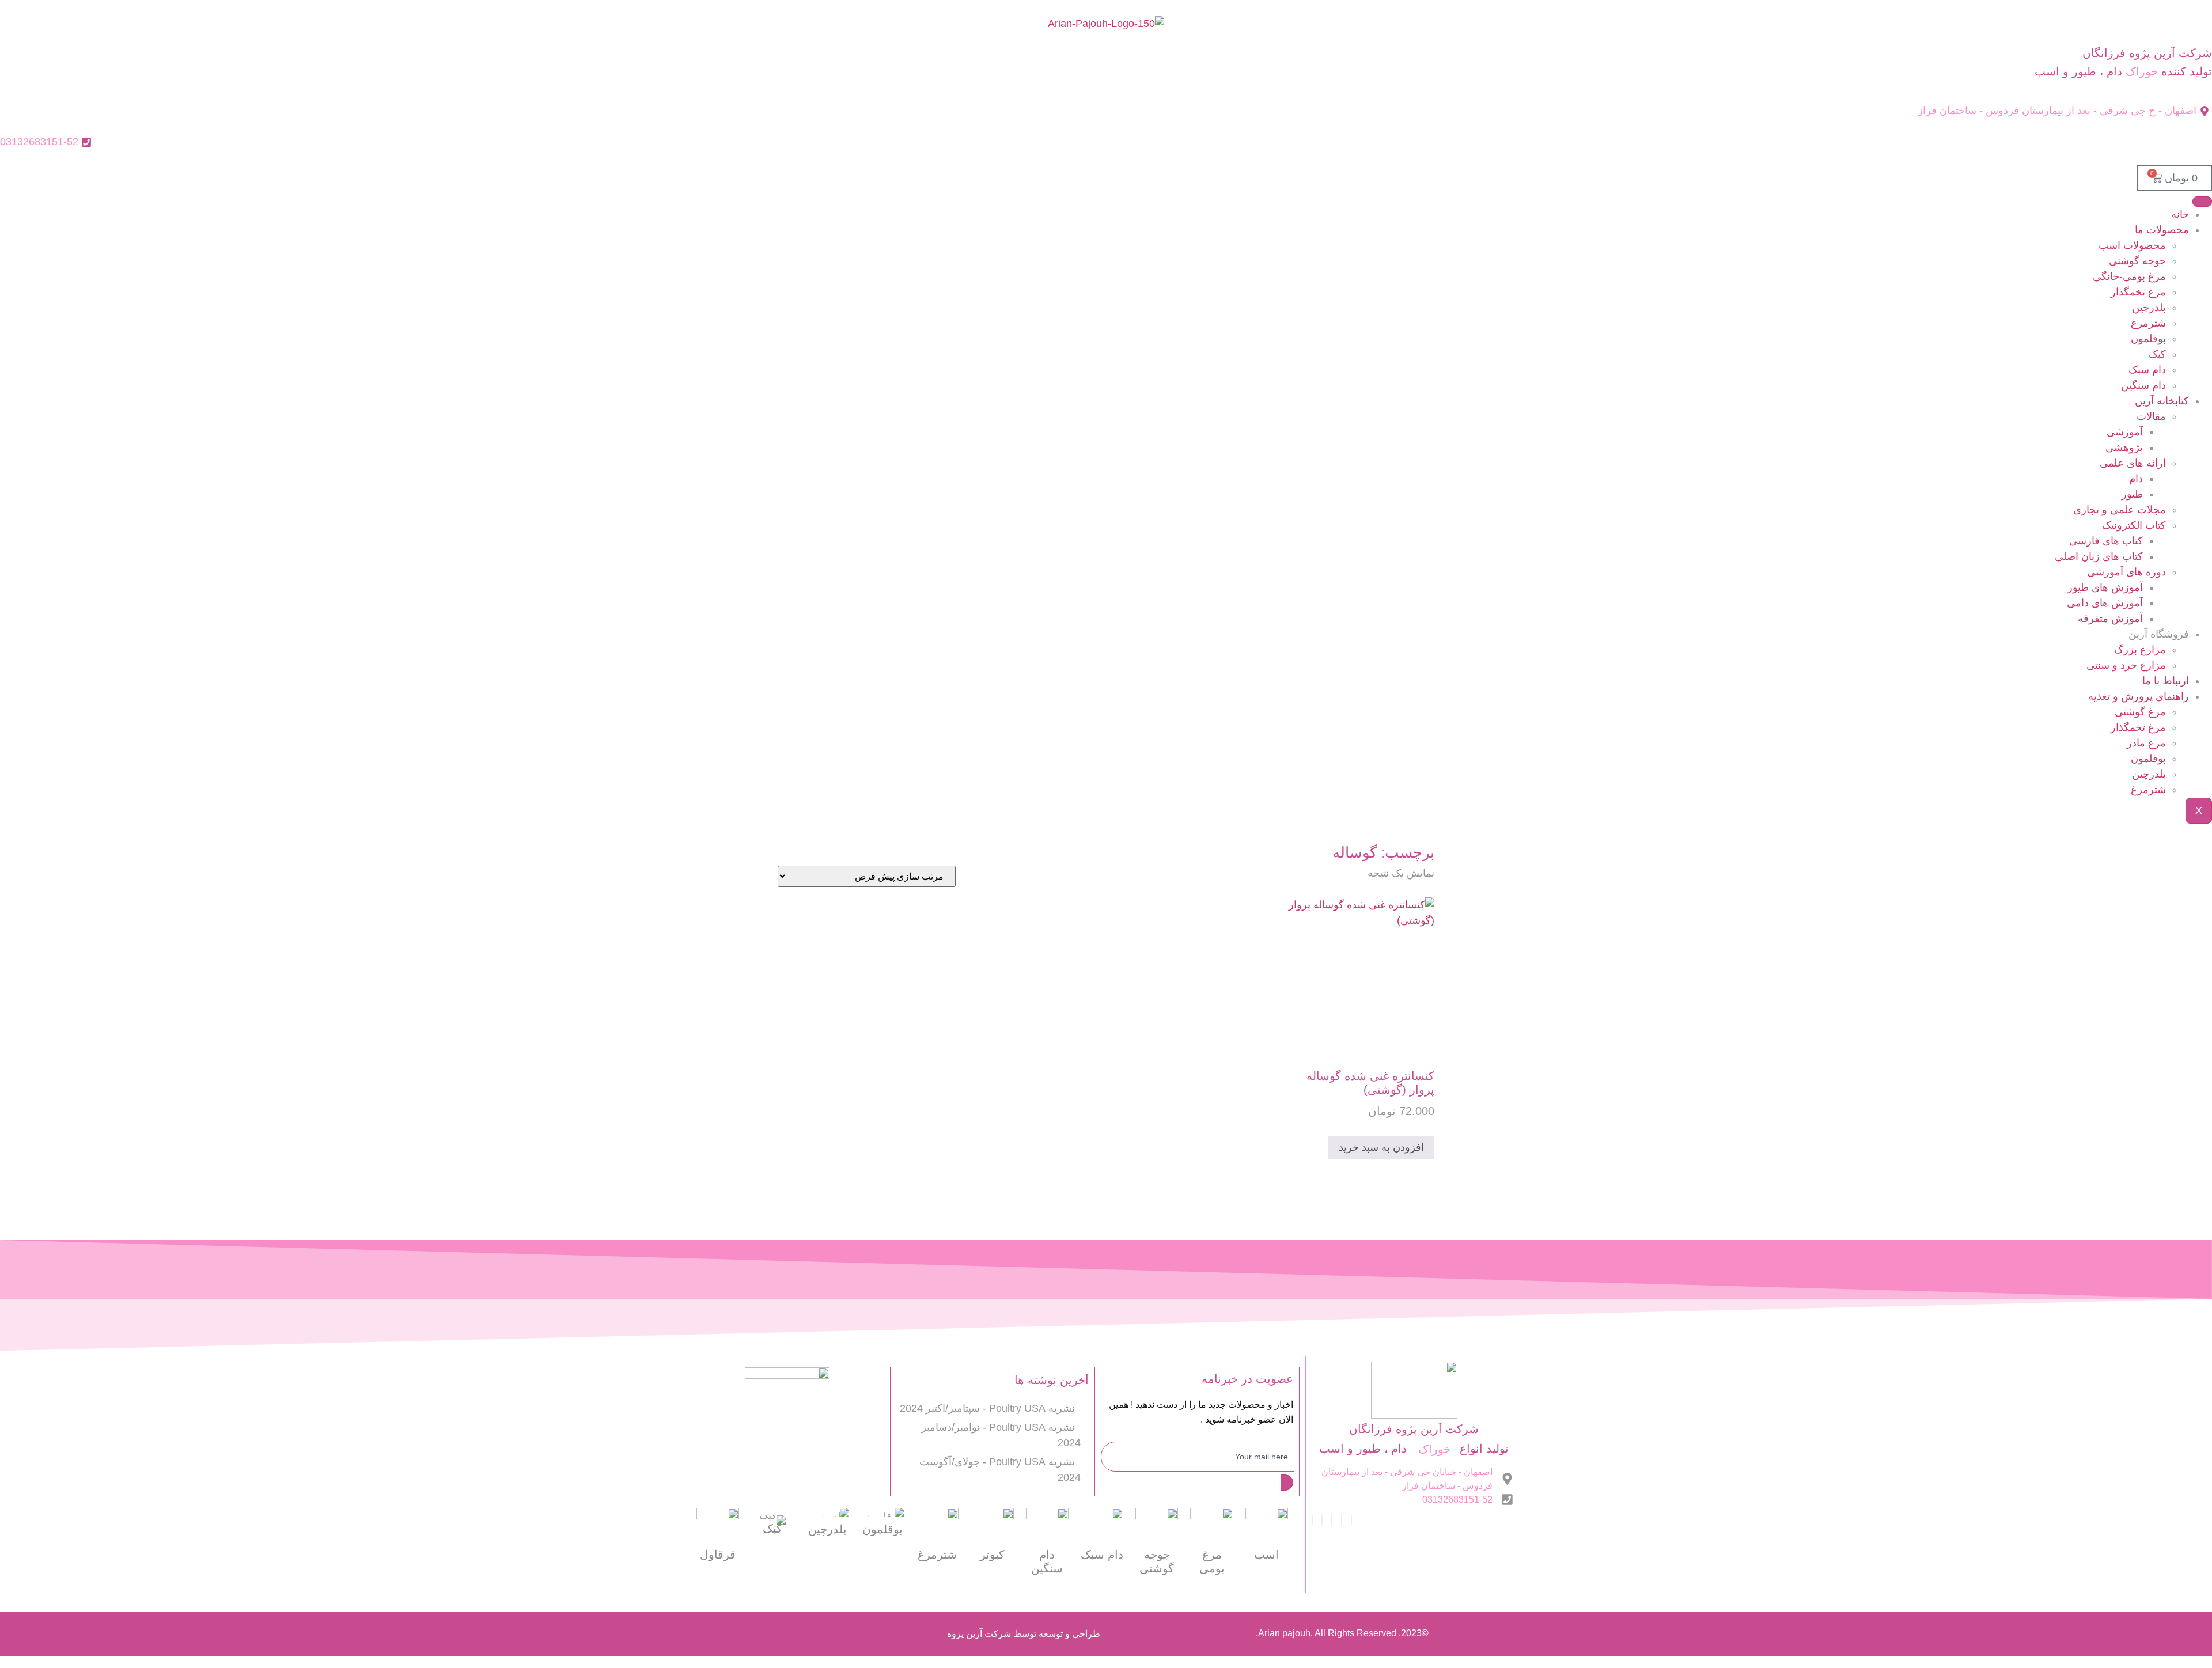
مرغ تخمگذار (2138, 292)
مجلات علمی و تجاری (2120, 510)
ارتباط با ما (2166, 681)
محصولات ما (2162, 230)
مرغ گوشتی (2140, 712)
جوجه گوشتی (2137, 261)
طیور (2132, 494)
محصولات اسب (2132, 245)
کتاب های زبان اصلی (2099, 556)
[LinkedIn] (1332, 1520)
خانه (2180, 214)
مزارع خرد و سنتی (2126, 665)
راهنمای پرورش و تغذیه (2139, 696)
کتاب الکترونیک (2134, 525)
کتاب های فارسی (2106, 541)
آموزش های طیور (2105, 587)
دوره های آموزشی (2126, 572)
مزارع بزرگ (2140, 650)
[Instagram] (1312, 1520)
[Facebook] (1351, 1520)
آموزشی (2125, 432)
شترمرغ (2148, 323)
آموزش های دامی (2105, 603)
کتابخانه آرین (2162, 401)
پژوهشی (2124, 448)
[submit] (1287, 1483)
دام (2136, 479)
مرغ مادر (2146, 743)
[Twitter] (1342, 1520)
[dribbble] (1322, 1520)
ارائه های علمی (2133, 463)
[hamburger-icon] (2202, 202)
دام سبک (2147, 370)
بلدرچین (2149, 308)
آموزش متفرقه (2110, 619)
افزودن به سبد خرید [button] (1381, 1147)
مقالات (2151, 416)
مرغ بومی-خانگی (2129, 276)
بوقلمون (2148, 339)
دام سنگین (2143, 385)
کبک (2157, 354)
